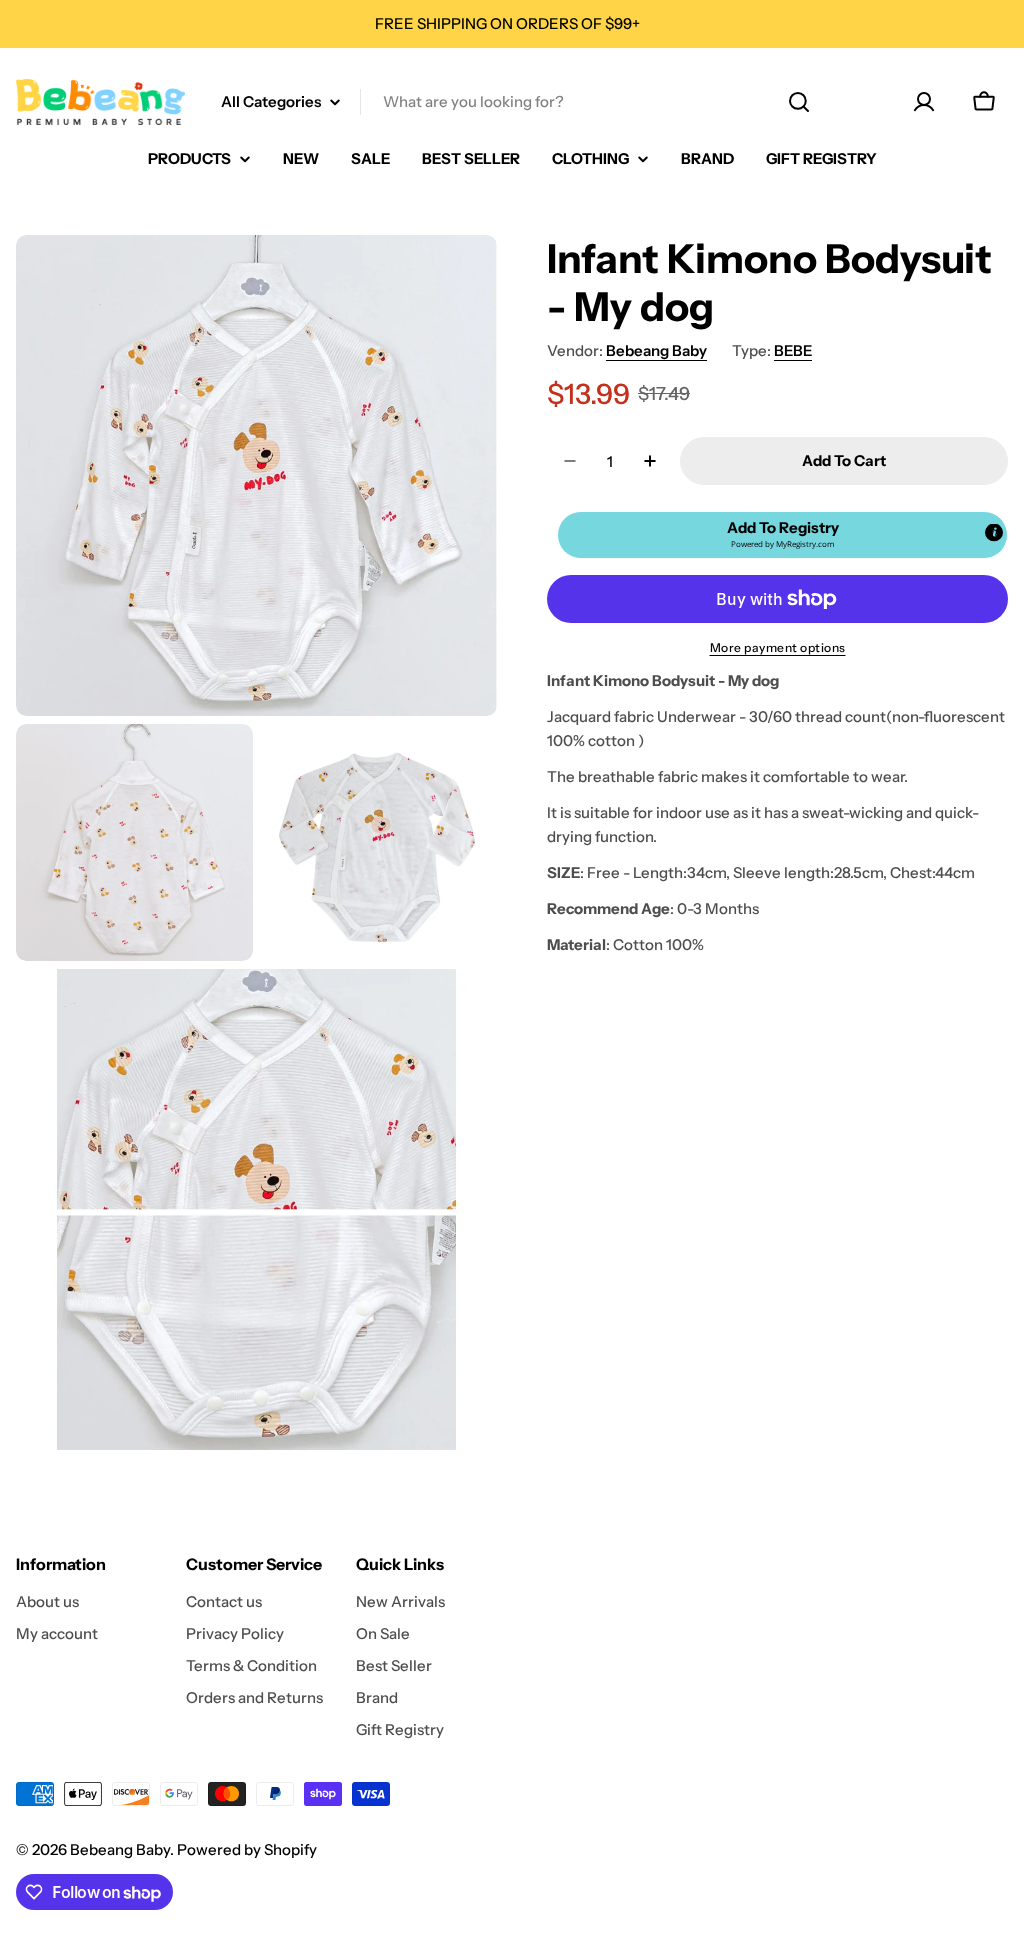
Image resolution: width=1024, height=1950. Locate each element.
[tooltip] (994, 533)
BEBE (793, 350)
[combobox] (512, 102)
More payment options (778, 647)
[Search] (799, 102)
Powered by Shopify (247, 1849)
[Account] (924, 102)
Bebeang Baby (656, 350)
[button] (782, 535)
